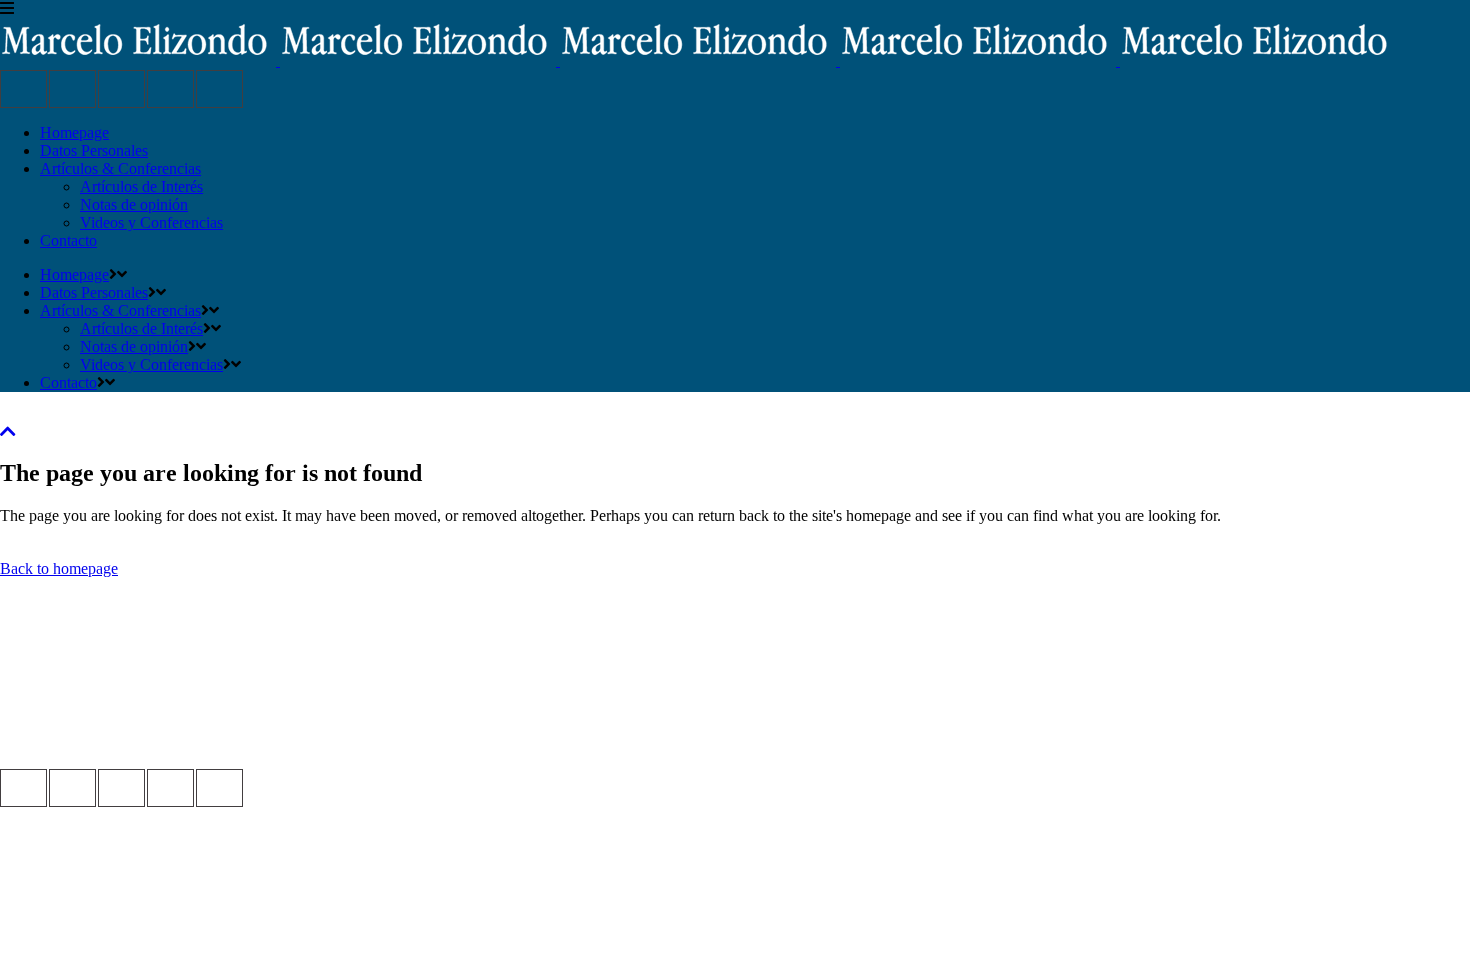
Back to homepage (59, 568)
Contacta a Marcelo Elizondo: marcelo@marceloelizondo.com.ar (204, 705)
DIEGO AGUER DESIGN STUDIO (119, 741)
